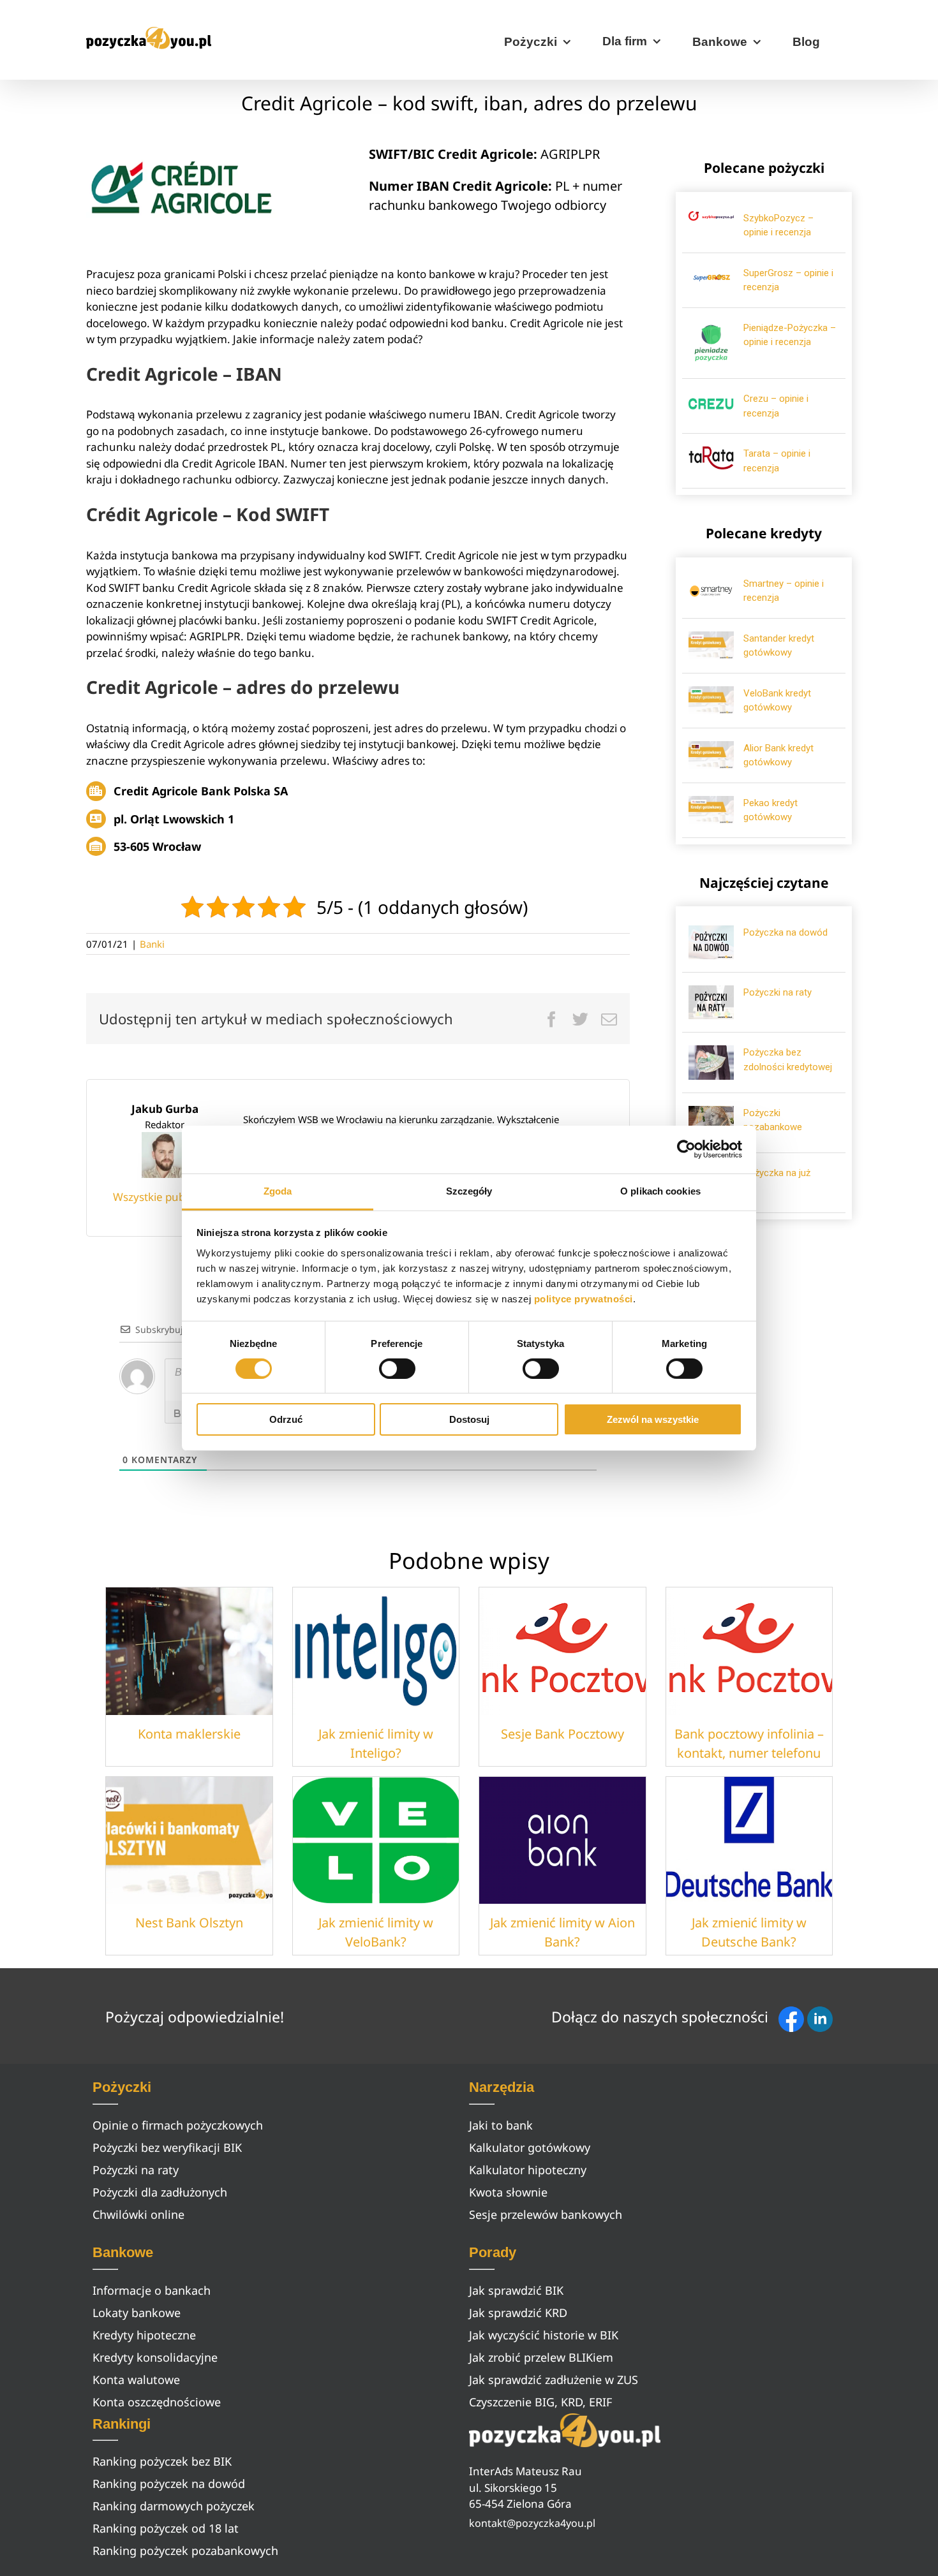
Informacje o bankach (152, 2290)
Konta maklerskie (189, 1734)
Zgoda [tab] (278, 1190)
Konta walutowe (136, 2380)
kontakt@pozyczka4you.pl (532, 2523)
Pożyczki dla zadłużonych (160, 2192)
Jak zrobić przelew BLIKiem (541, 2357)
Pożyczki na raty (778, 992)
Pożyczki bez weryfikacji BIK (167, 2147)
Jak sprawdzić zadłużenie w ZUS (554, 2380)
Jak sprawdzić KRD (518, 2313)
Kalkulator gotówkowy (530, 2147)
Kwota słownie (508, 2192)
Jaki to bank (501, 2125)
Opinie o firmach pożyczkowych (178, 2125)
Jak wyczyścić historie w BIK (544, 2335)
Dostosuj (469, 1419)
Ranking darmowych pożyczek (174, 2506)
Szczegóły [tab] (469, 1190)
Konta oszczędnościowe (157, 2402)
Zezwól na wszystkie (653, 1419)
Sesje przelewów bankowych (546, 2214)
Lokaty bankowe (137, 2313)
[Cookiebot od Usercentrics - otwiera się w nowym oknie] (686, 1149)
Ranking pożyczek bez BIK (162, 2461)
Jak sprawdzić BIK (516, 2290)
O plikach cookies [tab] (660, 1190)
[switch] (397, 1369)
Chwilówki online (138, 2214)
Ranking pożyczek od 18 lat (166, 2528)
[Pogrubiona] (177, 1413)
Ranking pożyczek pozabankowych (185, 2550)
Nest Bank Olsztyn (189, 1923)
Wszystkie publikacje (165, 1197)
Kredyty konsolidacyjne (155, 2357)
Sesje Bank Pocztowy (562, 1734)
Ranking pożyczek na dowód (169, 2484)
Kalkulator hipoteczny (528, 2170)
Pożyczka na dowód (785, 932)
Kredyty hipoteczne (144, 2335)
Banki (152, 944)
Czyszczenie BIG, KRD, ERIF (540, 2402)
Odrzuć (286, 1419)
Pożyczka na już (777, 1173)
